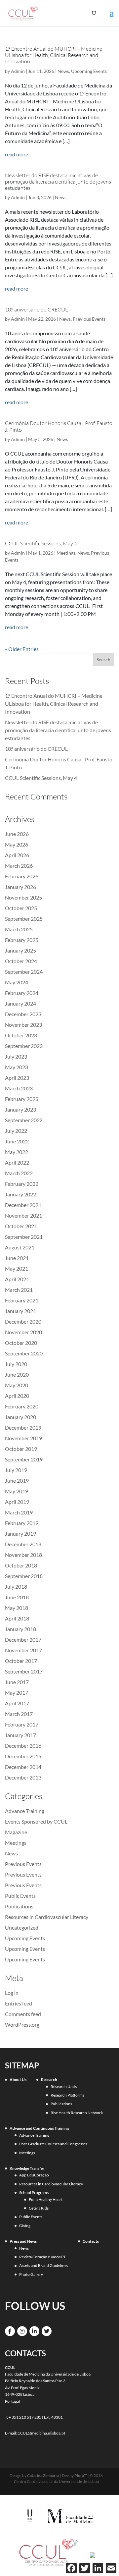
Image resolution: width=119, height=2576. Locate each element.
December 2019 (23, 1427)
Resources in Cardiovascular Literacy (47, 1917)
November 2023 (23, 1025)
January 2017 (20, 1735)
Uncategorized (22, 1927)
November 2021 (23, 1215)
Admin (18, 71)
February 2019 (22, 1523)
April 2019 (17, 1502)
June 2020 (17, 1374)
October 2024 (21, 961)
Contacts (91, 2241)
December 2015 (23, 1756)
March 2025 (19, 929)
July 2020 (16, 1364)
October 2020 (21, 1343)
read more (17, 154)
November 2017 (23, 1650)
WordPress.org (22, 2025)
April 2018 (17, 1618)
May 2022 (17, 1152)
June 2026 (17, 834)
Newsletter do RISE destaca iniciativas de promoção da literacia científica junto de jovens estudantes (58, 182)
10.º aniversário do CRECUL (36, 309)
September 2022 (24, 1120)
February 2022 (22, 1184)
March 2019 (19, 1512)
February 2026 (22, 876)
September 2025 (24, 919)
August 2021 (20, 1247)
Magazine (16, 1832)
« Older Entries (22, 649)
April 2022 (17, 1162)
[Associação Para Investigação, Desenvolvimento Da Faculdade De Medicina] (93, 2554)
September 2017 (24, 1671)
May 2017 (17, 1693)
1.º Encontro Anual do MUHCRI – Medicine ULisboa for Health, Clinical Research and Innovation (54, 55)
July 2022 (16, 1131)
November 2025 (23, 897)
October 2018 (21, 1565)
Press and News (23, 2241)
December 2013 (23, 1777)
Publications (19, 1906)
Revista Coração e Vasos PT (42, 2257)
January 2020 (20, 1417)
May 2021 (17, 1268)
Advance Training (25, 1811)
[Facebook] (10, 2331)
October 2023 (21, 1035)
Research (49, 2080)
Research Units (64, 2086)
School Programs (34, 2192)
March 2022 (19, 1173)
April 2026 (17, 855)
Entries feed (19, 2003)
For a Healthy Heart (46, 2199)
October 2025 (21, 908)
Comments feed (23, 2014)
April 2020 (17, 1396)
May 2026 (17, 844)
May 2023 (17, 1067)
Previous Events (89, 319)
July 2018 (16, 1587)
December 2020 (23, 1321)
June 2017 (17, 1682)
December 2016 (23, 1746)
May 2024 (17, 982)
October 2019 (21, 1449)
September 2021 (24, 1237)
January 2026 (20, 887)
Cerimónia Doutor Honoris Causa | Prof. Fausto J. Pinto (59, 426)
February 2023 (22, 1099)
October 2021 (21, 1226)
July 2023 (16, 1056)
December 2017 (23, 1640)
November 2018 (23, 1555)
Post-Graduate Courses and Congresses (53, 2144)
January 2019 (20, 1534)
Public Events (20, 1896)
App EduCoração (34, 2175)
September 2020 (24, 1353)
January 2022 (20, 1194)
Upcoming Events (89, 71)
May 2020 (17, 1385)
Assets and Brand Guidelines (44, 2265)
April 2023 (17, 1078)
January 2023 (20, 1109)
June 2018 (17, 1597)
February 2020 (22, 1406)
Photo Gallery (31, 2274)
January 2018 (20, 1629)
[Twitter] (47, 2331)
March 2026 (19, 866)
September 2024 (24, 972)
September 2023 (24, 1046)
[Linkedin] (34, 2331)
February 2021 (22, 1300)
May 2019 (17, 1491)
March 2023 (19, 1088)
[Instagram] (22, 2331)
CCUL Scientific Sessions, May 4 (41, 543)
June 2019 (17, 1480)
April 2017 (17, 1703)
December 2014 (23, 1767)
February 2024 (22, 993)
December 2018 (23, 1544)
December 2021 (23, 1205)
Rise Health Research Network (77, 2113)
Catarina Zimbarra (43, 2475)
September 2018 (24, 1576)
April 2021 (17, 1279)
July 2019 (16, 1470)
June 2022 (17, 1141)
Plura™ (81, 2475)
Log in (12, 1993)
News (63, 71)
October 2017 (21, 1661)
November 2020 (23, 1332)
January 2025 (20, 950)
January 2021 (20, 1311)
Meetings (66, 553)
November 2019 (23, 1438)
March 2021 (19, 1290)
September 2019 (24, 1459)
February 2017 (22, 1724)
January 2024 (20, 1003)
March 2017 (19, 1714)
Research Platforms (67, 2095)
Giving (25, 2226)
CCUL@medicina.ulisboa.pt (41, 2433)
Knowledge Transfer (27, 2168)
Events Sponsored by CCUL (36, 1821)
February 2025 (22, 940)
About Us (18, 2080)
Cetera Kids (39, 2208)
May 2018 (17, 1608)
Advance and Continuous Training (39, 2128)
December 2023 (23, 1014)
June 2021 (17, 1258)
